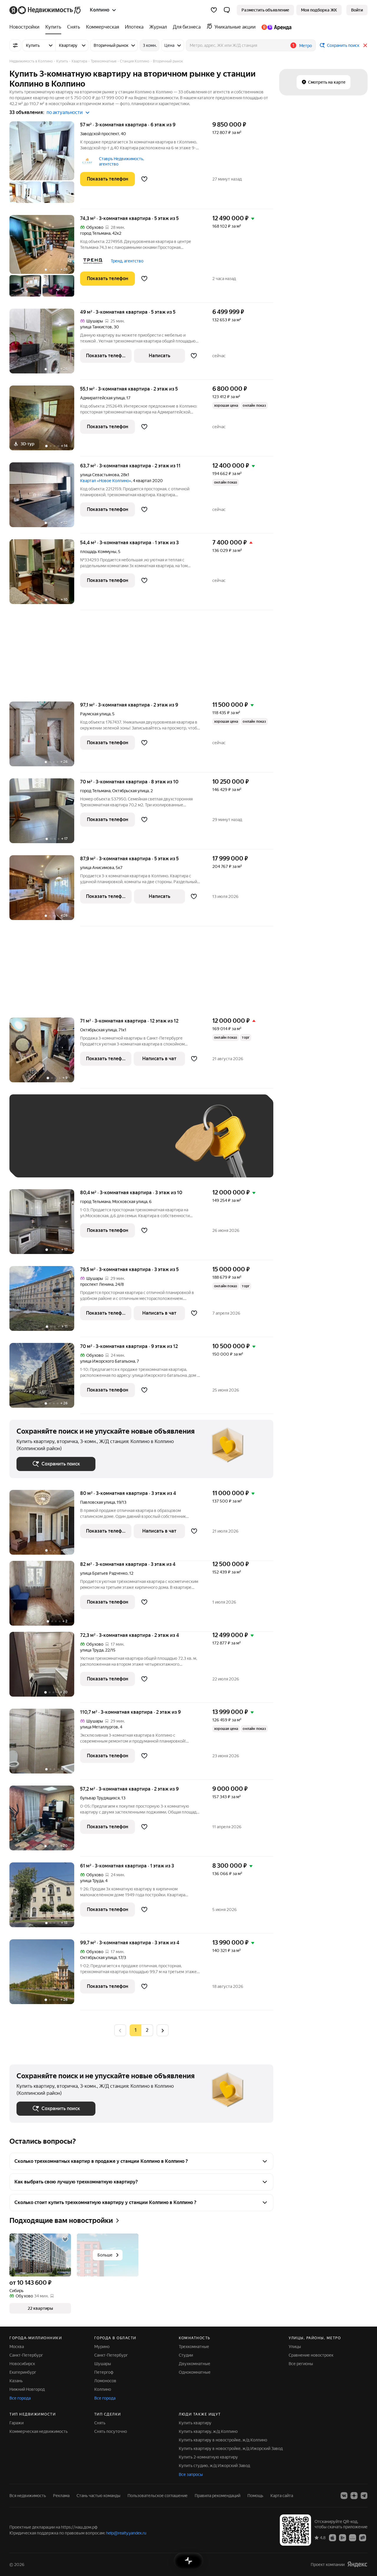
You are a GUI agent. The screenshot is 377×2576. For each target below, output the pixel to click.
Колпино (103, 2389)
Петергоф (104, 2372)
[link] (357, 10)
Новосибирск (22, 2364)
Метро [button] (306, 46)
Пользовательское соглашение (158, 2496)
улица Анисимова (97, 868)
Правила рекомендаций (218, 2496)
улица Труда (92, 1650)
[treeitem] (26, 27)
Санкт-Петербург (26, 2355)
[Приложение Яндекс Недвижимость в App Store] (333, 2537)
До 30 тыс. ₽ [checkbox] (35, 1145)
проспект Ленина (97, 1284)
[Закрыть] (365, 45)
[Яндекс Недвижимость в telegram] (364, 2496)
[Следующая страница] (163, 2030)
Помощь (255, 2496)
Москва (17, 2347)
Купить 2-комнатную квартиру (208, 2457)
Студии (186, 2355)
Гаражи (16, 2423)
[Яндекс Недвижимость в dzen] (354, 2496)
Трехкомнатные (194, 2347)
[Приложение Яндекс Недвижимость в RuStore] (363, 2537)
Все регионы (301, 2364)
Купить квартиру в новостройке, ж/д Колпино (223, 2440)
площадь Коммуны (98, 552)
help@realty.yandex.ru (126, 2533)
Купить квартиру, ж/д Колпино (208, 2431)
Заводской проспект (100, 134)
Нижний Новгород (27, 2389)
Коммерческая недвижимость (39, 2431)
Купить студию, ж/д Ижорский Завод (214, 2466)
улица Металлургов (99, 1727)
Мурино (102, 2347)
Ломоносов (105, 2381)
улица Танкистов (96, 327)
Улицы (295, 2347)
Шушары (103, 2364)
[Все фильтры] (15, 45)
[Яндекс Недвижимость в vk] (344, 2496)
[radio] (147, 2030)
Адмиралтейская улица (102, 398)
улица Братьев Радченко (104, 1573)
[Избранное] (214, 10)
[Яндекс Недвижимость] (46, 10)
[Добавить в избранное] (144, 179)
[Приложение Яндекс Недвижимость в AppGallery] (353, 2537)
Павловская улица (97, 1502)
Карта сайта (282, 2496)
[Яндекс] (357, 2564)
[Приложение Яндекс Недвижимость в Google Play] (343, 2537)
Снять (100, 2423)
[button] (227, 10)
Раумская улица (95, 714)
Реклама (61, 2496)
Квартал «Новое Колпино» (106, 481)
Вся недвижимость (28, 2496)
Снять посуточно (111, 2431)
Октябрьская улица (98, 1030)
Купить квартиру (195, 2423)
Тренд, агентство (127, 261)
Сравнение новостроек (311, 2355)
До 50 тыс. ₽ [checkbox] (74, 1145)
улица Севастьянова (100, 475)
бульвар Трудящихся (100, 1798)
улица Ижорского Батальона (108, 1361)
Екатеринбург (23, 2372)
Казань (16, 2381)
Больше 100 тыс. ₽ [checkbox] (83, 1162)
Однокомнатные (195, 2372)
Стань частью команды (99, 2496)
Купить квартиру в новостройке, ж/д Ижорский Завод (231, 2448)
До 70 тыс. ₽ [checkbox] (113, 1145)
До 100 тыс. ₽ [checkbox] (37, 1162)
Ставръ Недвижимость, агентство (121, 161)
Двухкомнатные (195, 2364)
